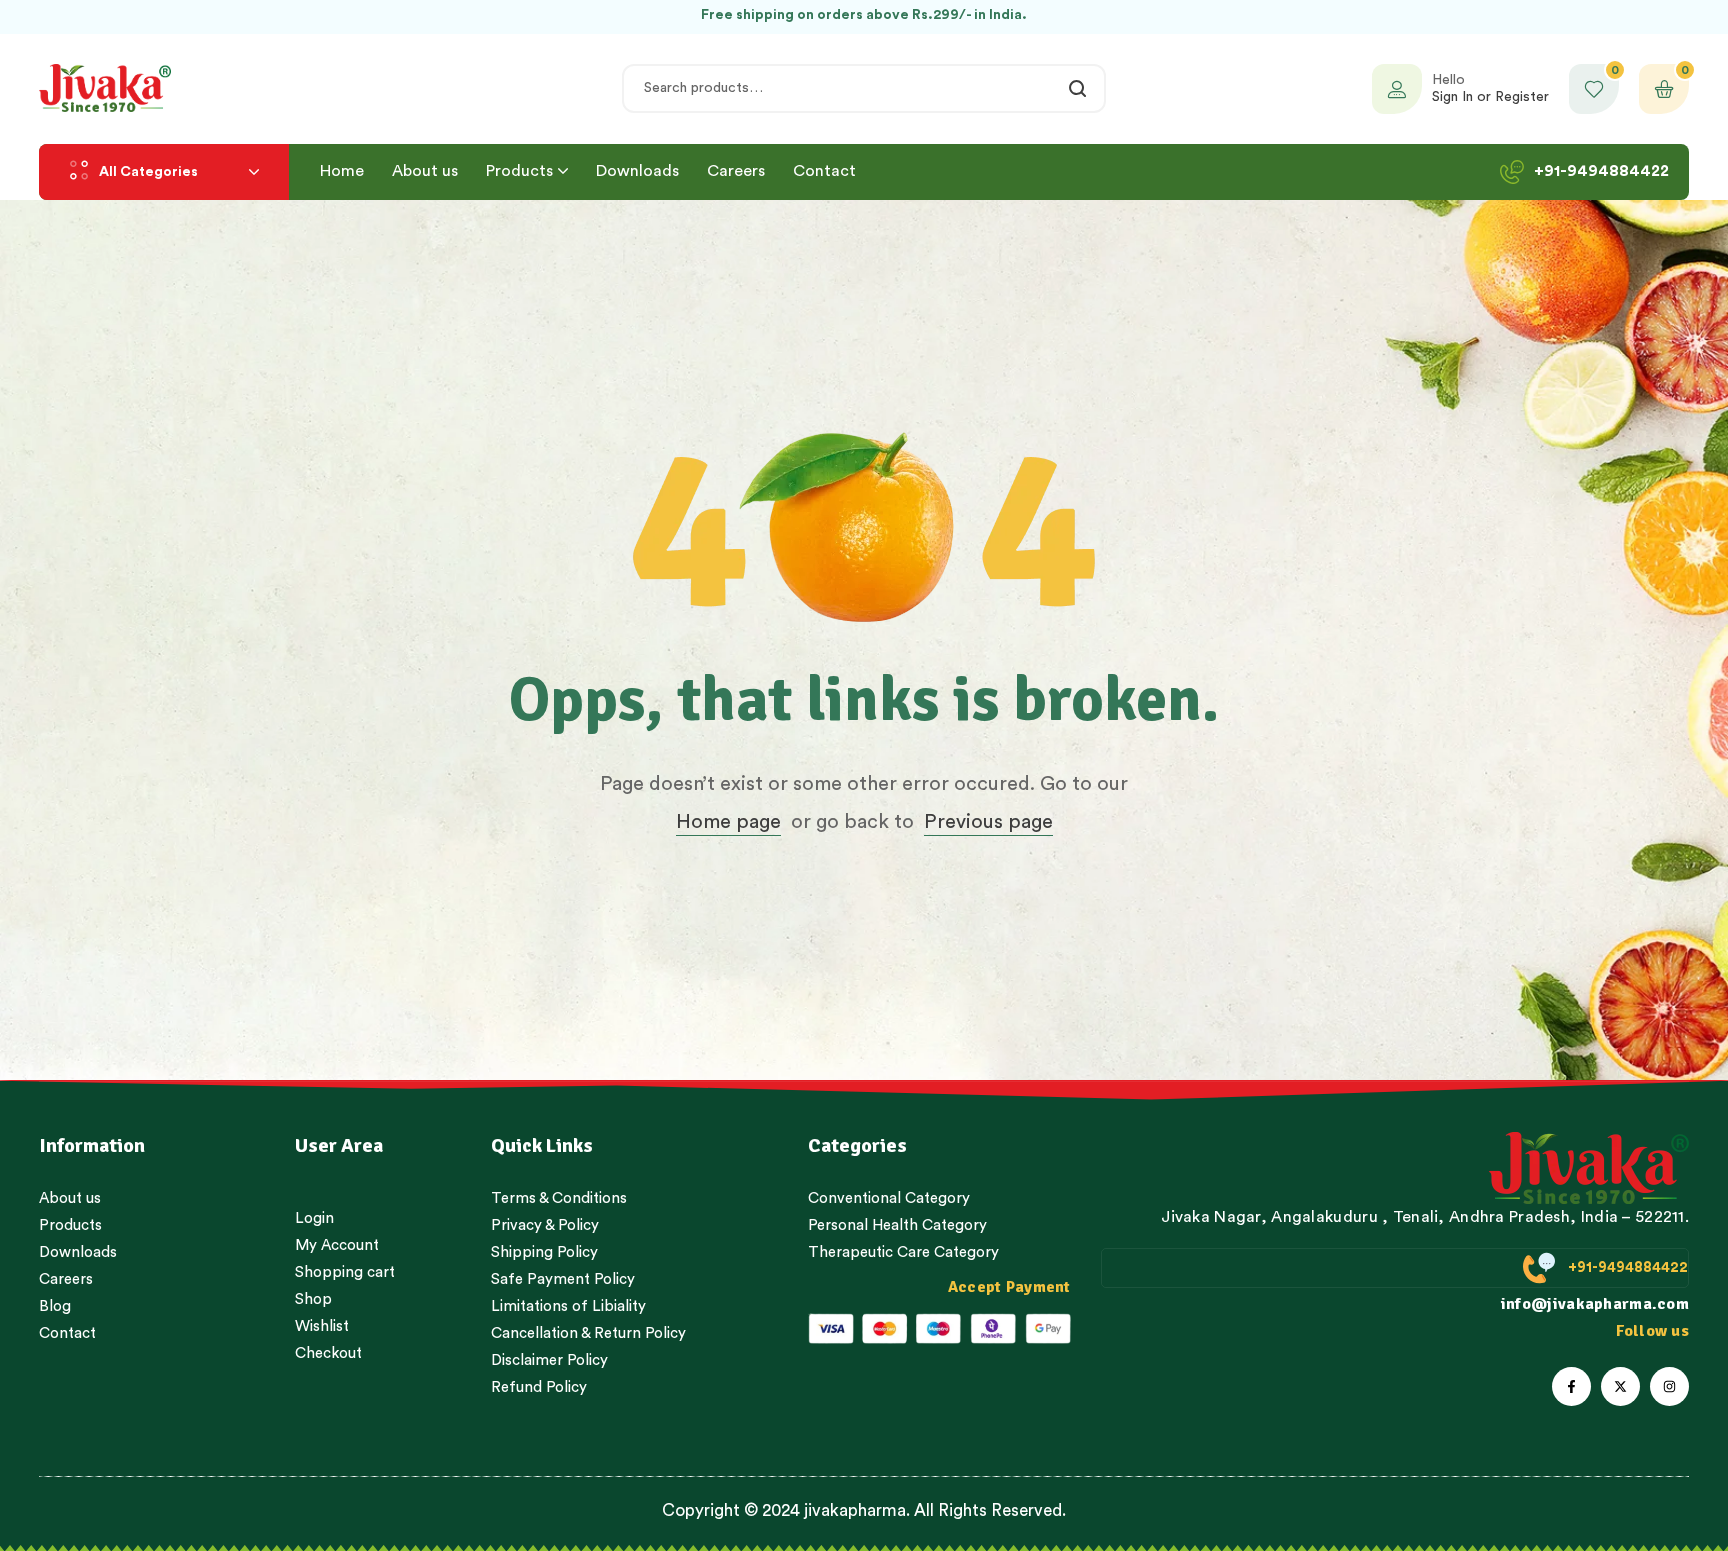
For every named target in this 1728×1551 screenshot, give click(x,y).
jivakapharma (855, 1510)
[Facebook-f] (1571, 1386)
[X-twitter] (1620, 1386)
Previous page (988, 822)
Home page (728, 822)
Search (1078, 88)
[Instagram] (1669, 1386)
